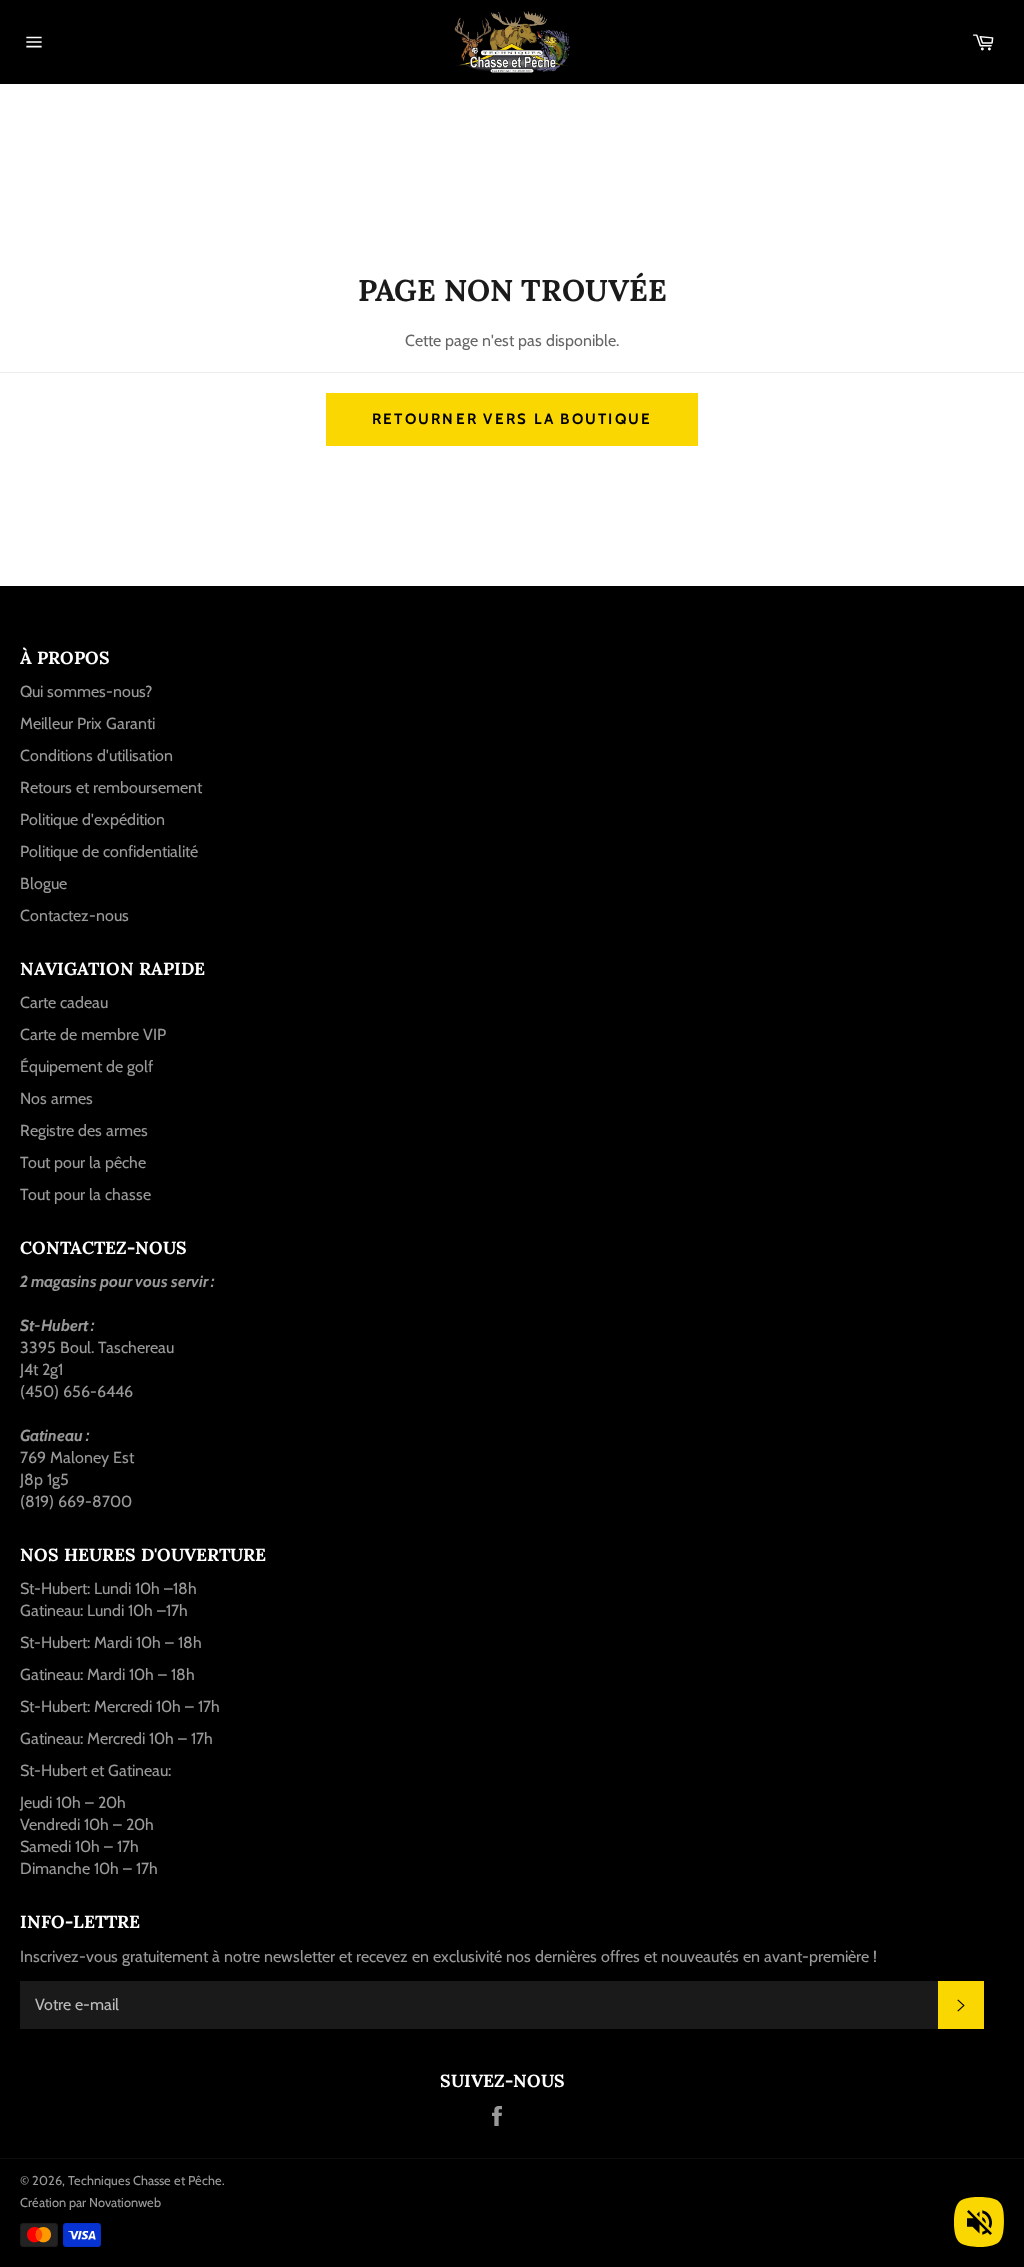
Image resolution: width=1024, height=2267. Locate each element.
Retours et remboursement (111, 787)
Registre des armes (84, 1130)
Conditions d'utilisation (96, 755)
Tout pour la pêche (83, 1162)
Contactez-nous (74, 915)
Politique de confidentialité (109, 851)
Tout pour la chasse (85, 1194)
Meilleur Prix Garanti (87, 723)
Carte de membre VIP (93, 1034)
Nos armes (56, 1098)
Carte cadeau (64, 1002)
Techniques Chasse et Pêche (145, 2180)
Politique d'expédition (92, 819)
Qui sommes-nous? (86, 691)
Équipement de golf (86, 1066)
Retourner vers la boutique (512, 419)
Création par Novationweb (90, 2202)
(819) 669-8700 (76, 1501)
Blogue (43, 883)
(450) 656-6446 (76, 1391)
